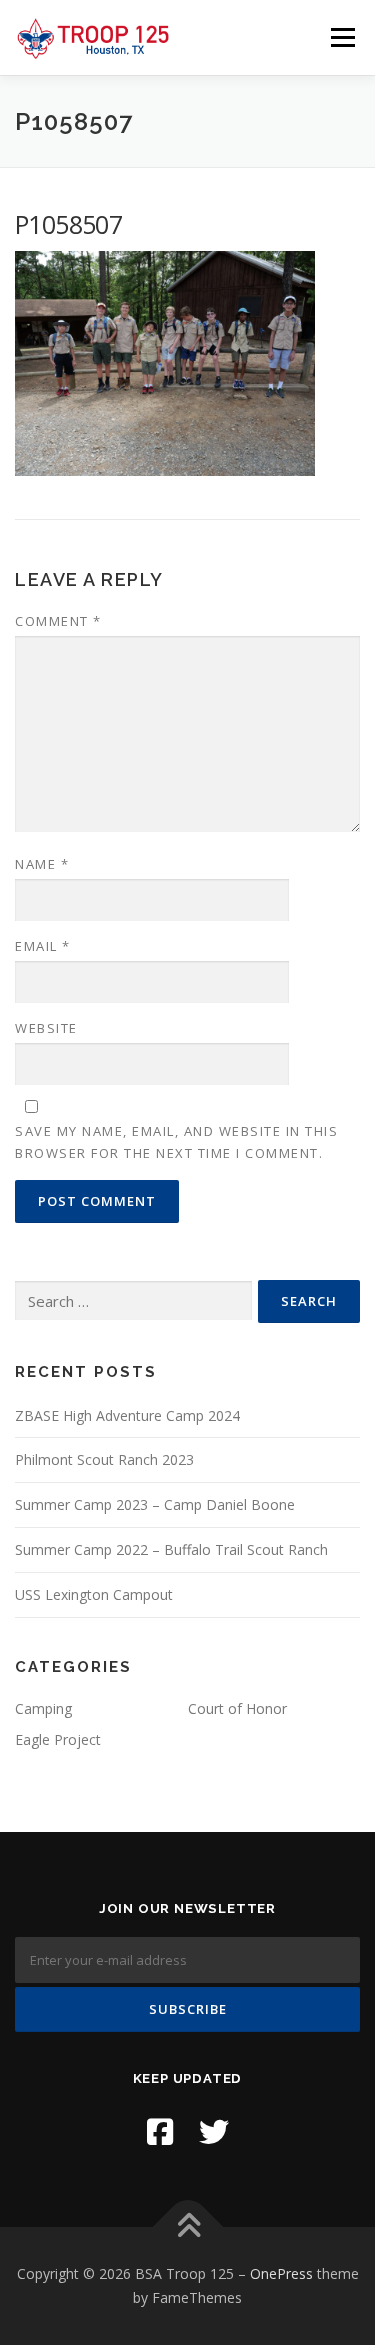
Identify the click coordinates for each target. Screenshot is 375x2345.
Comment (58, 621)
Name (42, 864)
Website (46, 1028)
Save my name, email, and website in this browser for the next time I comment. (176, 1142)
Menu (341, 37)
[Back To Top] (187, 2227)
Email (43, 946)
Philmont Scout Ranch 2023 (104, 1459)
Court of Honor (237, 1708)
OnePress (281, 2273)
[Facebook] (160, 2131)
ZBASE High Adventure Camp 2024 (127, 1415)
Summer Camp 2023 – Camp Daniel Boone (155, 1504)
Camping (43, 1708)
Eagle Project (58, 1739)
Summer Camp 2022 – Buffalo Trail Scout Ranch (171, 1549)
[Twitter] (214, 2131)
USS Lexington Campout (94, 1594)
